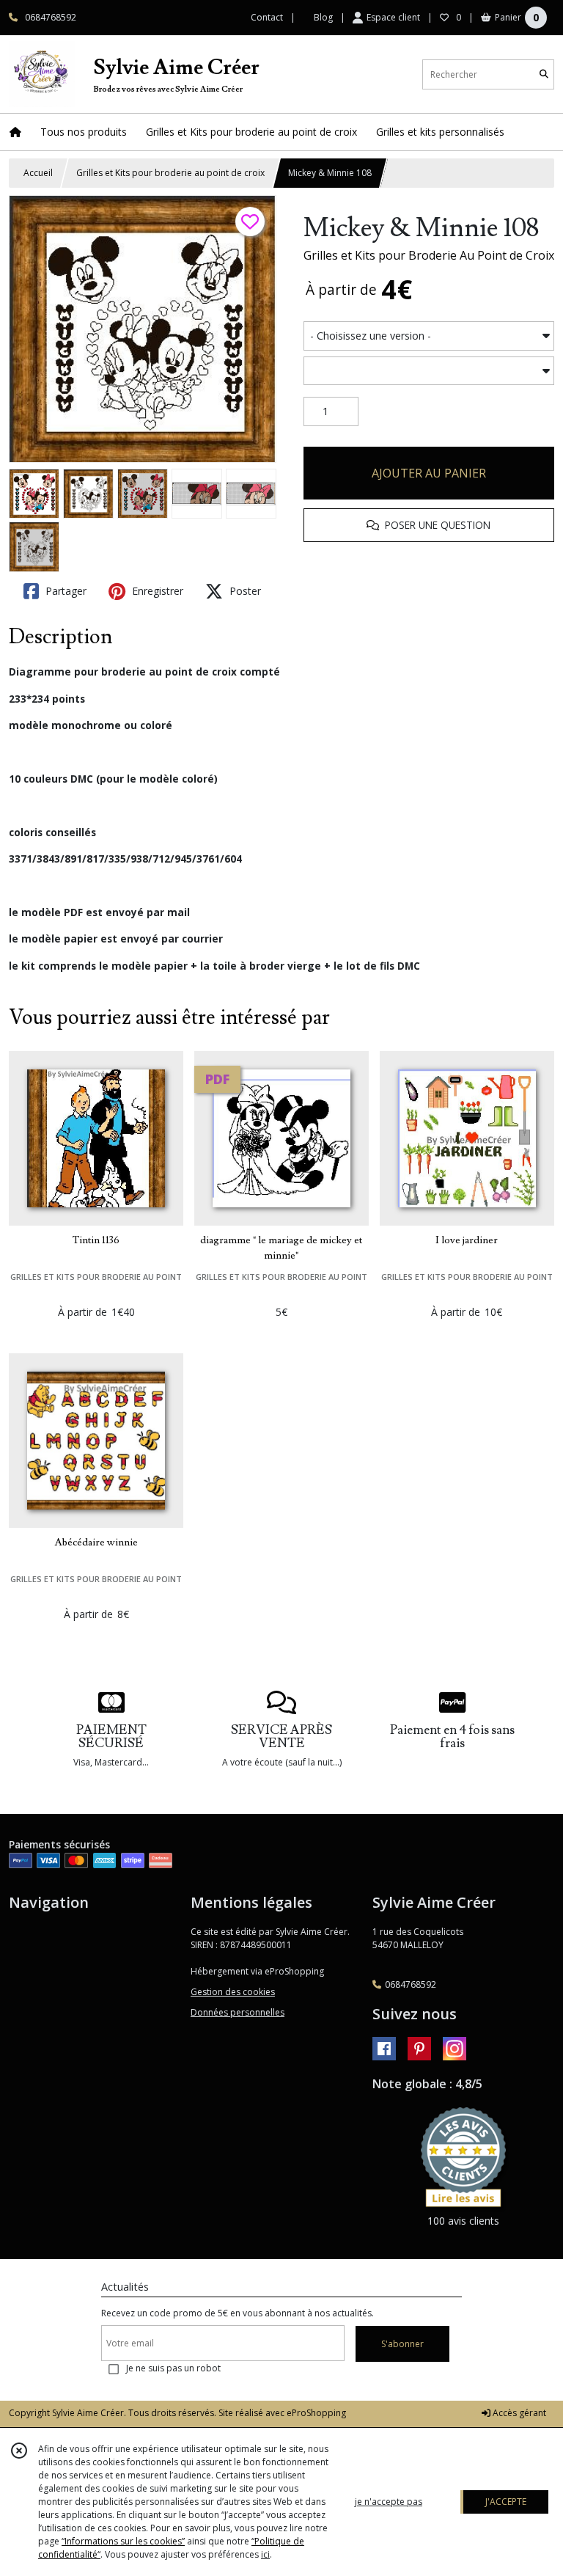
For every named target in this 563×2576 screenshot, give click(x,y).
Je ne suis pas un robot (173, 2368)
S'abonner (402, 2344)
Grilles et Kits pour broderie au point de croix (170, 173)
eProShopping (316, 2413)
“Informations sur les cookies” (123, 2541)
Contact (267, 17)
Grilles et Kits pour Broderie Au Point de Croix (429, 255)
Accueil (38, 173)
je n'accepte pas (389, 2502)
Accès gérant (518, 2413)
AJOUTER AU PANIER (429, 473)
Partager (65, 591)
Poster (244, 591)
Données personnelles (238, 2012)
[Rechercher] (544, 74)
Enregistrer (156, 591)
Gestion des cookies (233, 1992)
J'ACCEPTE (506, 2502)
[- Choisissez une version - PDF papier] (429, 336)
